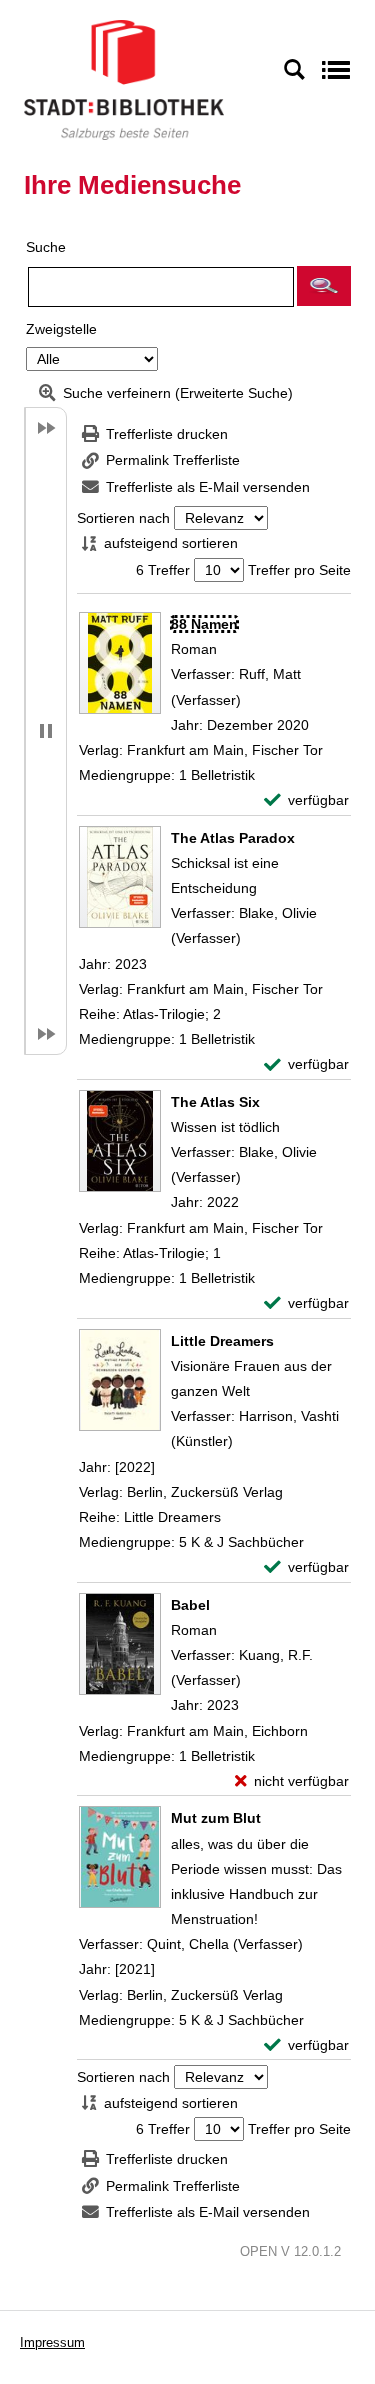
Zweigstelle (61, 329)
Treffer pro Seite (299, 570)
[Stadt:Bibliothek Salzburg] (124, 79)
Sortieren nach (123, 518)
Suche (46, 247)
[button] (324, 286)
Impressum (52, 2342)
